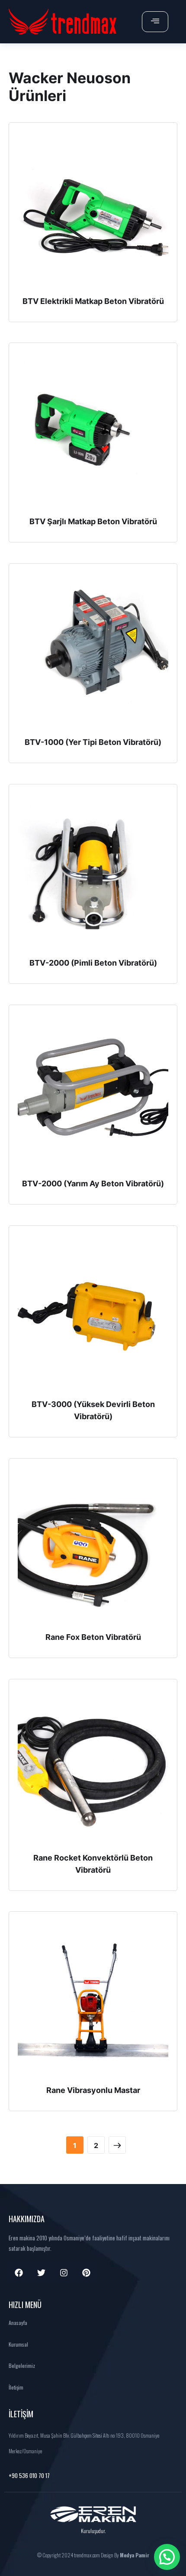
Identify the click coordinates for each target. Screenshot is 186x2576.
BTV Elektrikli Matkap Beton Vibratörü (93, 301)
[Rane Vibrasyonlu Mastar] (93, 2000)
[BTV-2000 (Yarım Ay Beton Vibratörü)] (93, 1094)
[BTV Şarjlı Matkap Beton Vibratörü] (93, 431)
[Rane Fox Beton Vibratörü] (93, 1547)
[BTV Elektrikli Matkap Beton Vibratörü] (93, 211)
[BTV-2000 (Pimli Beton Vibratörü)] (93, 873)
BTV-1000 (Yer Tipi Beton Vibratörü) (93, 742)
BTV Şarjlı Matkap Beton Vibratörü (93, 521)
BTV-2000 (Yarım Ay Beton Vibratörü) (93, 1184)
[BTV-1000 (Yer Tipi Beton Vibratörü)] (93, 652)
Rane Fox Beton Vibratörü (93, 1637)
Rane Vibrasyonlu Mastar (93, 2090)
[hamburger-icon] (155, 22)
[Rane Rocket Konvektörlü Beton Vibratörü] (93, 1768)
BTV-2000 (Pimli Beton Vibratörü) (93, 963)
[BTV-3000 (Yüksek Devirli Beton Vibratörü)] (93, 1314)
